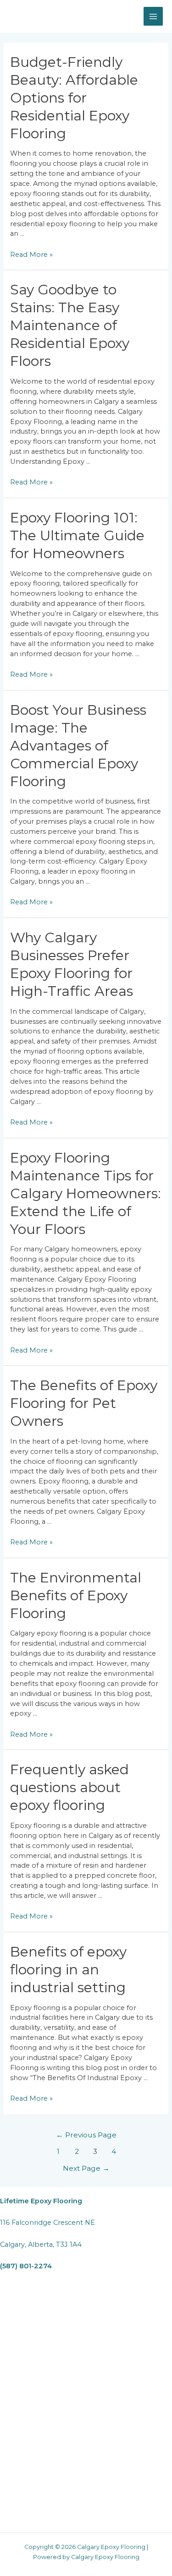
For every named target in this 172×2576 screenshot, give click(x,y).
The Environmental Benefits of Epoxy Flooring (76, 1595)
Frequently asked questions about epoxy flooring (69, 1787)
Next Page (86, 2168)
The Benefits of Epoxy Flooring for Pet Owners (84, 1403)
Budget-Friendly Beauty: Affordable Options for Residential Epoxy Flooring (74, 98)
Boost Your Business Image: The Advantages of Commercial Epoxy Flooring (78, 746)
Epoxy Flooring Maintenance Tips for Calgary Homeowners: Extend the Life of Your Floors (86, 1193)
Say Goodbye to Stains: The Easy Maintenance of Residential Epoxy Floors (70, 325)
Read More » (31, 255)
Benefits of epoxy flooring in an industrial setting (68, 1970)
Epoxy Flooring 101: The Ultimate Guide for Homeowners (77, 535)
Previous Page (86, 2135)
